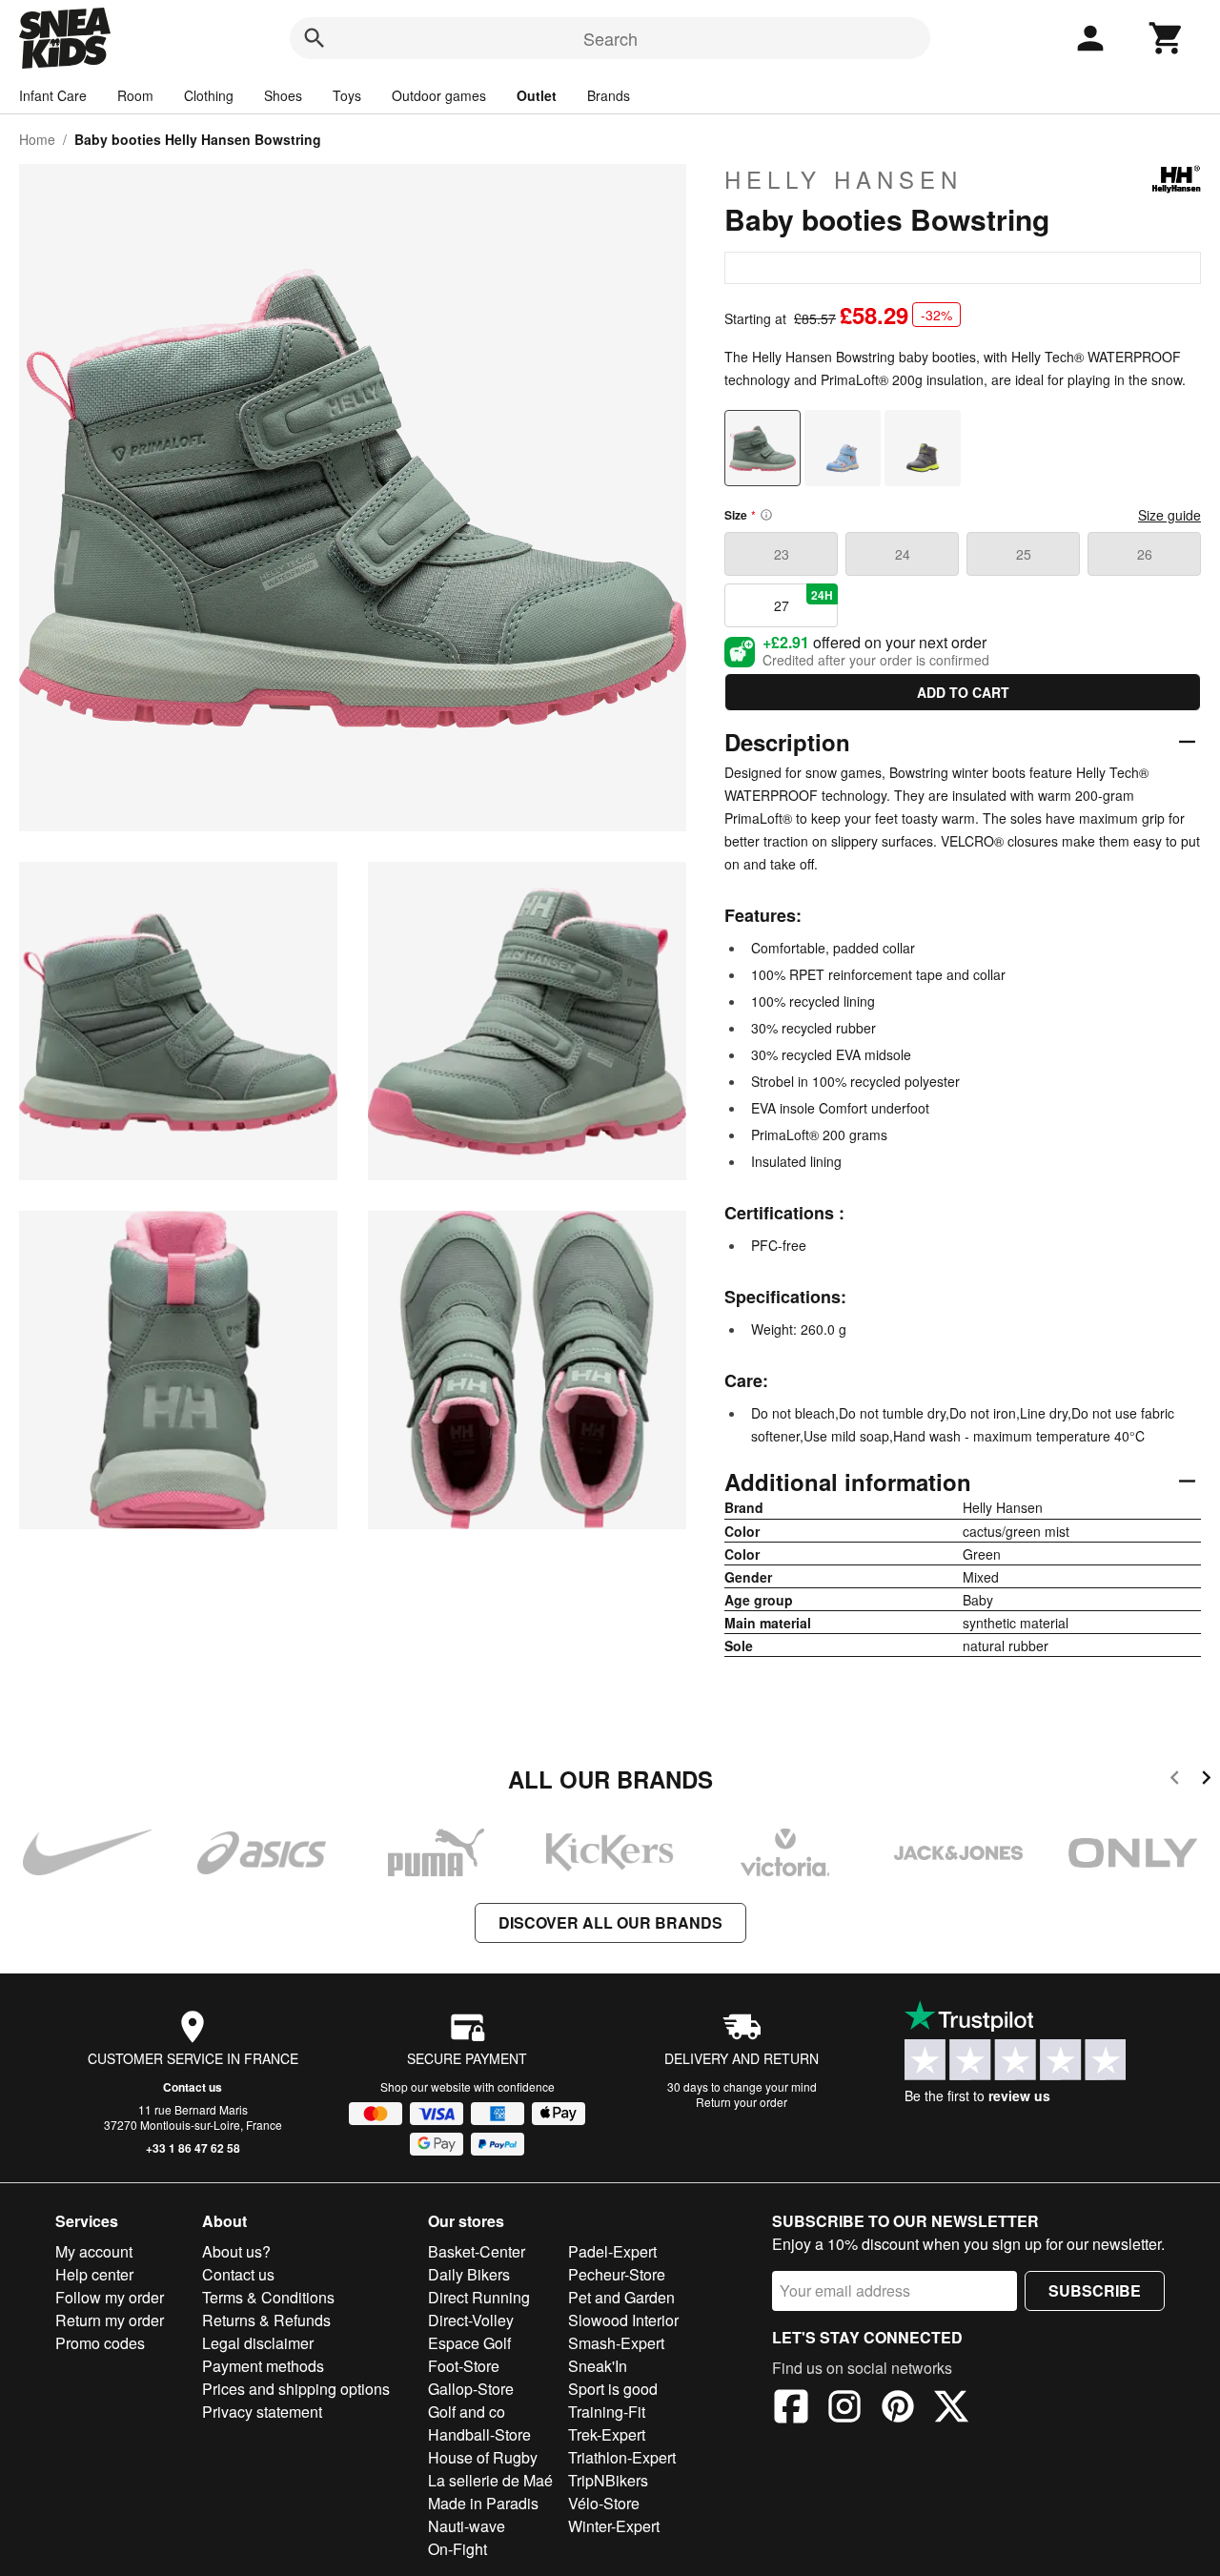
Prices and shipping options (296, 2389)
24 (903, 554)
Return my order (110, 2320)
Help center (94, 2274)
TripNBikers (608, 2480)
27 (804, 601)
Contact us (193, 2087)
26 (1145, 554)
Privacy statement (262, 2412)
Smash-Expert (616, 2343)
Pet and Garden (621, 2297)
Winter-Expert (614, 2526)
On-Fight (457, 2549)
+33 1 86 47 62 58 (193, 2148)
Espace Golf (469, 2343)
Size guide (1169, 515)
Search (610, 38)
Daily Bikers (469, 2274)
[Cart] (1167, 38)
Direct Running (479, 2297)
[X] (951, 2409)
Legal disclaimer (258, 2343)
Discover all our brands (610, 1922)
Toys (347, 95)
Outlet (537, 95)
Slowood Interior (623, 2320)
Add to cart (963, 692)
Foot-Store (464, 2366)
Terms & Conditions (268, 2297)
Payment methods (263, 2366)
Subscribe (1095, 2290)
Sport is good (613, 2389)
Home (37, 139)
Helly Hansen (844, 179)
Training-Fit (607, 2412)
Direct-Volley (471, 2320)
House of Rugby (483, 2457)
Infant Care (53, 95)
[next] (1206, 1780)
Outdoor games (439, 95)
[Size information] (766, 515)
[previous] (1175, 1780)
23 (782, 554)
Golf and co (467, 2412)
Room (135, 95)
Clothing (209, 95)
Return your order (742, 2102)
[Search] (315, 38)
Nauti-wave (467, 2526)
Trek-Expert (607, 2434)
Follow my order (110, 2297)
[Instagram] (844, 2409)
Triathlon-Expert (622, 2457)
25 (1024, 554)
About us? (236, 2251)
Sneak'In (598, 2366)
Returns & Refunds (266, 2320)
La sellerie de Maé (490, 2480)
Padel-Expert (612, 2251)
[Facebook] (791, 2409)
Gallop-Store (471, 2389)
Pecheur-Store (617, 2274)
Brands (609, 95)
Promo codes (100, 2343)
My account (94, 2251)
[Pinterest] (898, 2409)
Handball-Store (479, 2434)
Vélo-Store (604, 2503)
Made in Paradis (483, 2503)
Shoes (283, 95)
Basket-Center (477, 2251)
